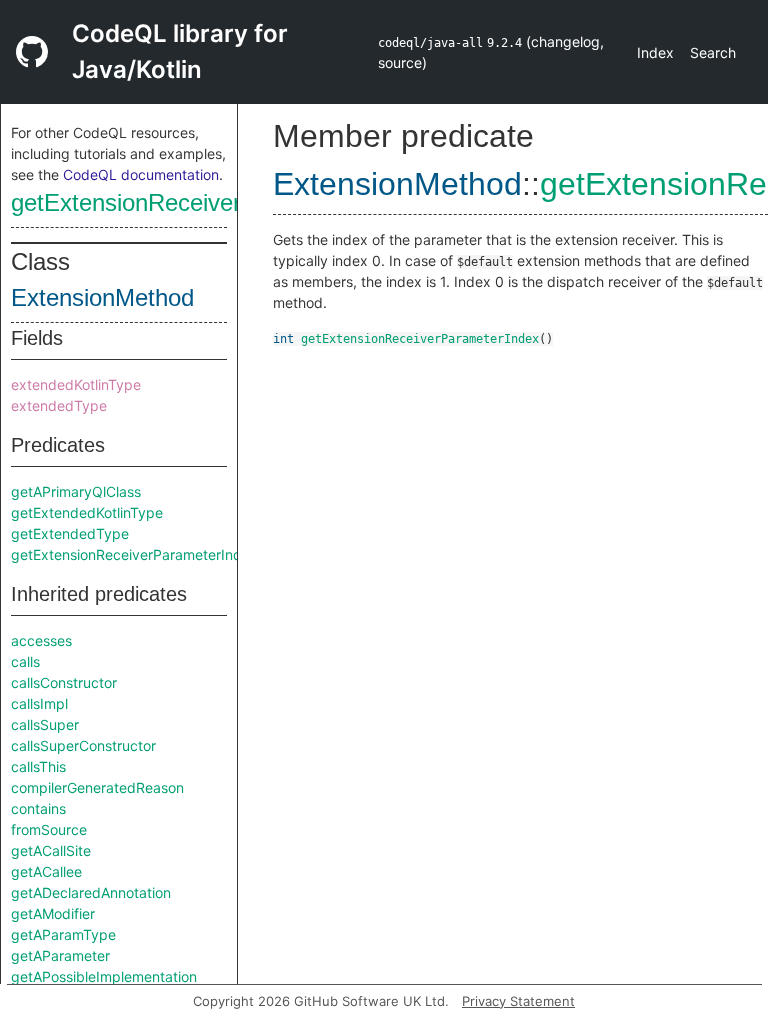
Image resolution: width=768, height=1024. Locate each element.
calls (25, 661)
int (283, 339)
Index (655, 52)
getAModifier (53, 913)
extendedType (59, 405)
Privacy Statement (518, 1001)
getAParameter (60, 955)
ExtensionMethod (102, 297)
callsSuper (45, 724)
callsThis (38, 766)
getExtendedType (70, 533)
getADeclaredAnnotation (91, 892)
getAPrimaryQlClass (76, 491)
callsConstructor (64, 682)
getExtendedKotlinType (87, 512)
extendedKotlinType (76, 384)
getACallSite (51, 850)
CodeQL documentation (141, 174)
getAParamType (63, 934)
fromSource (49, 829)
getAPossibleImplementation (104, 976)
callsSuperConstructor (83, 745)
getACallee (46, 871)
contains (38, 808)
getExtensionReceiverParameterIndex (210, 202)
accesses (41, 640)
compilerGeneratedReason (97, 787)
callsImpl (39, 703)
